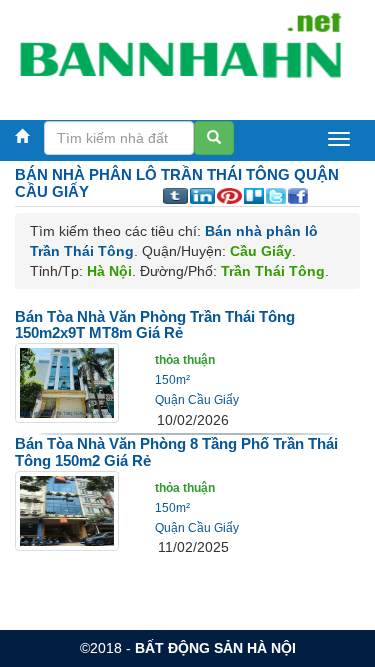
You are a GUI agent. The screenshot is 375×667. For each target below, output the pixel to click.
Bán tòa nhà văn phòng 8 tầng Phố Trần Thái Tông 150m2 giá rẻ (176, 452)
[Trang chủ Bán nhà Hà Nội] (180, 54)
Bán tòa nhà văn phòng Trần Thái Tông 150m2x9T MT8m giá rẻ (155, 325)
